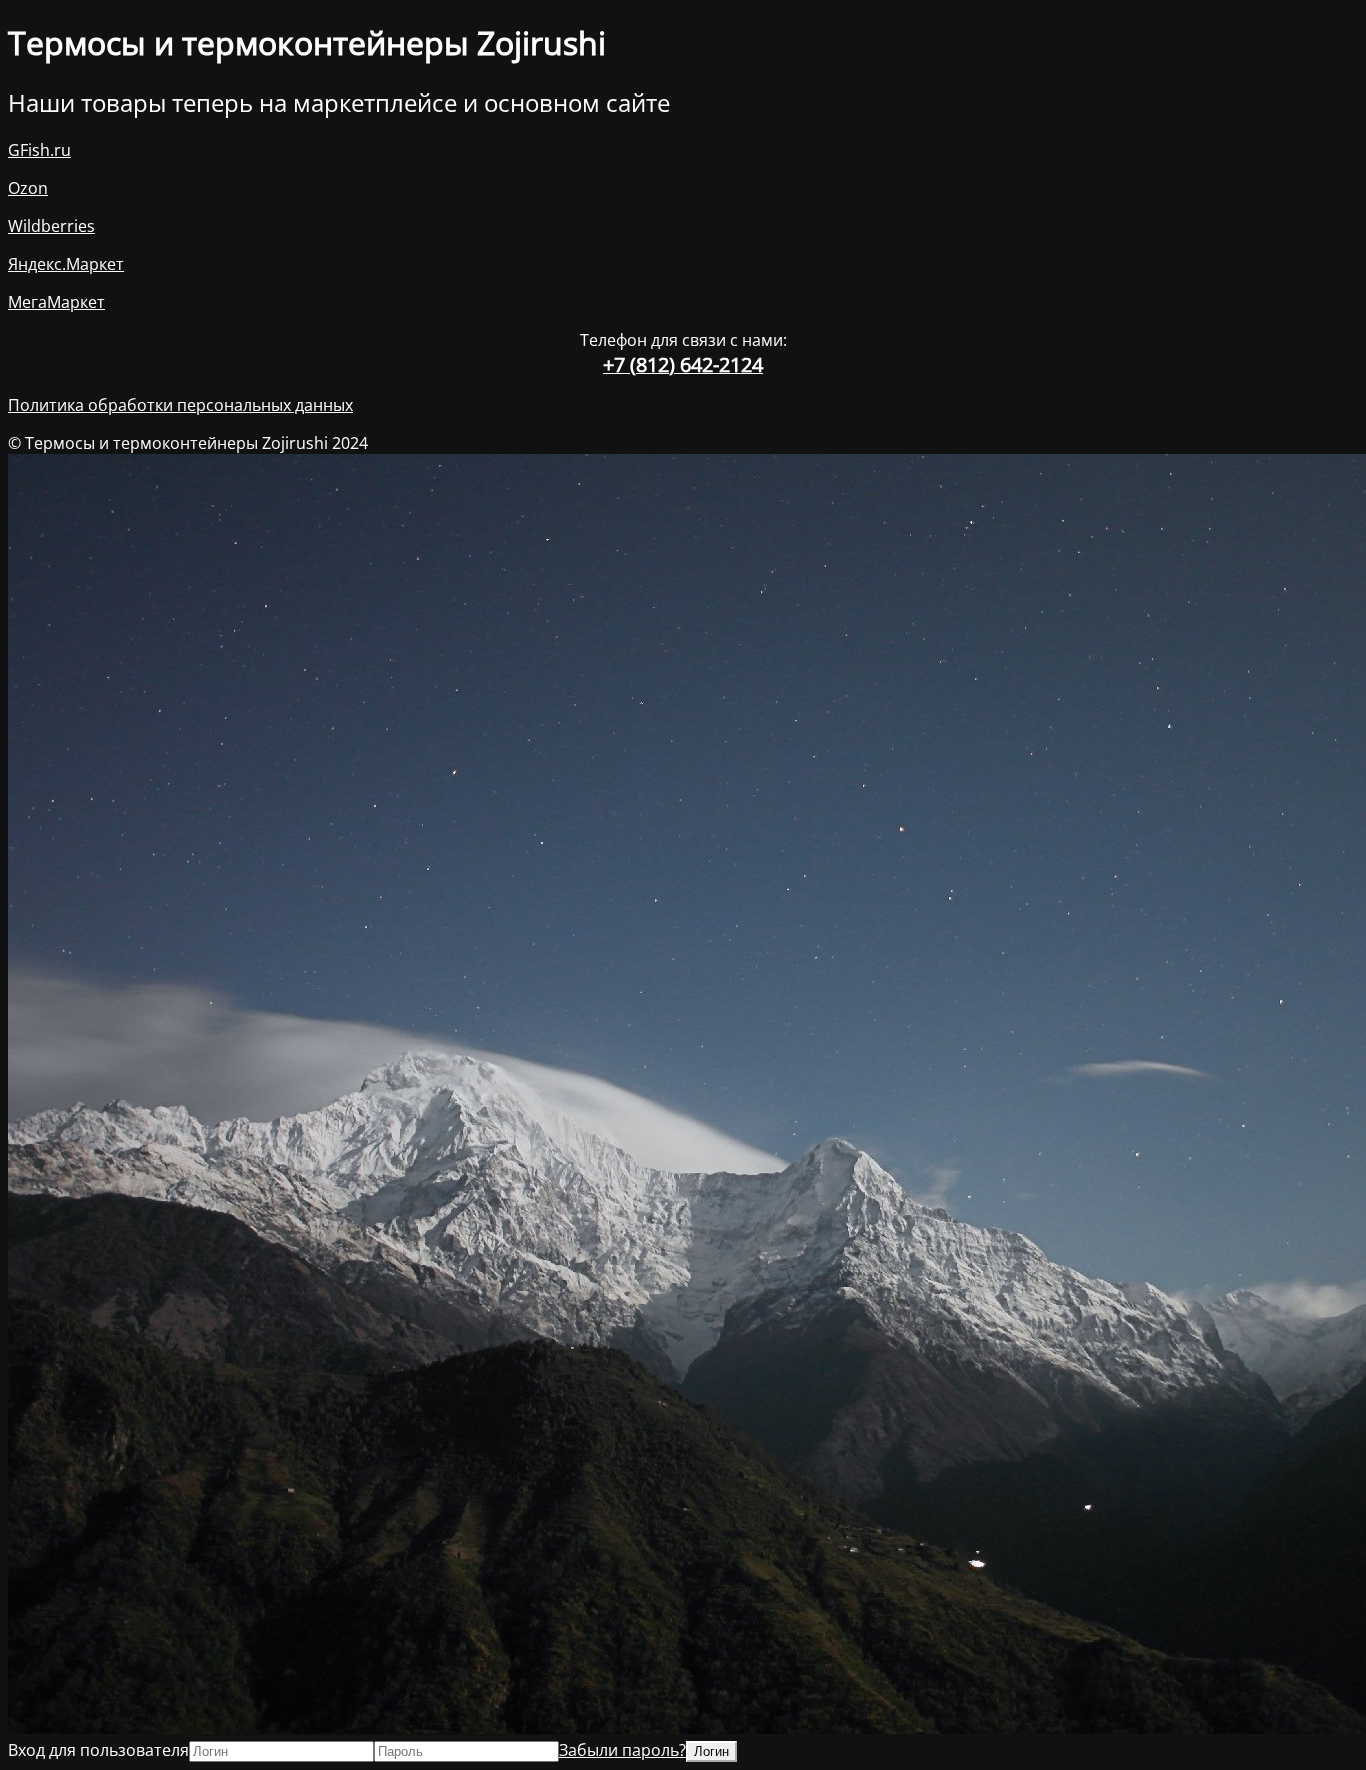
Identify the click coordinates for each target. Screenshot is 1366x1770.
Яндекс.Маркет (66, 264)
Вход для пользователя (98, 1750)
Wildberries (51, 226)
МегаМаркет (56, 302)
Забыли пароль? (622, 1750)
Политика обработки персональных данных (180, 405)
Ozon (28, 188)
